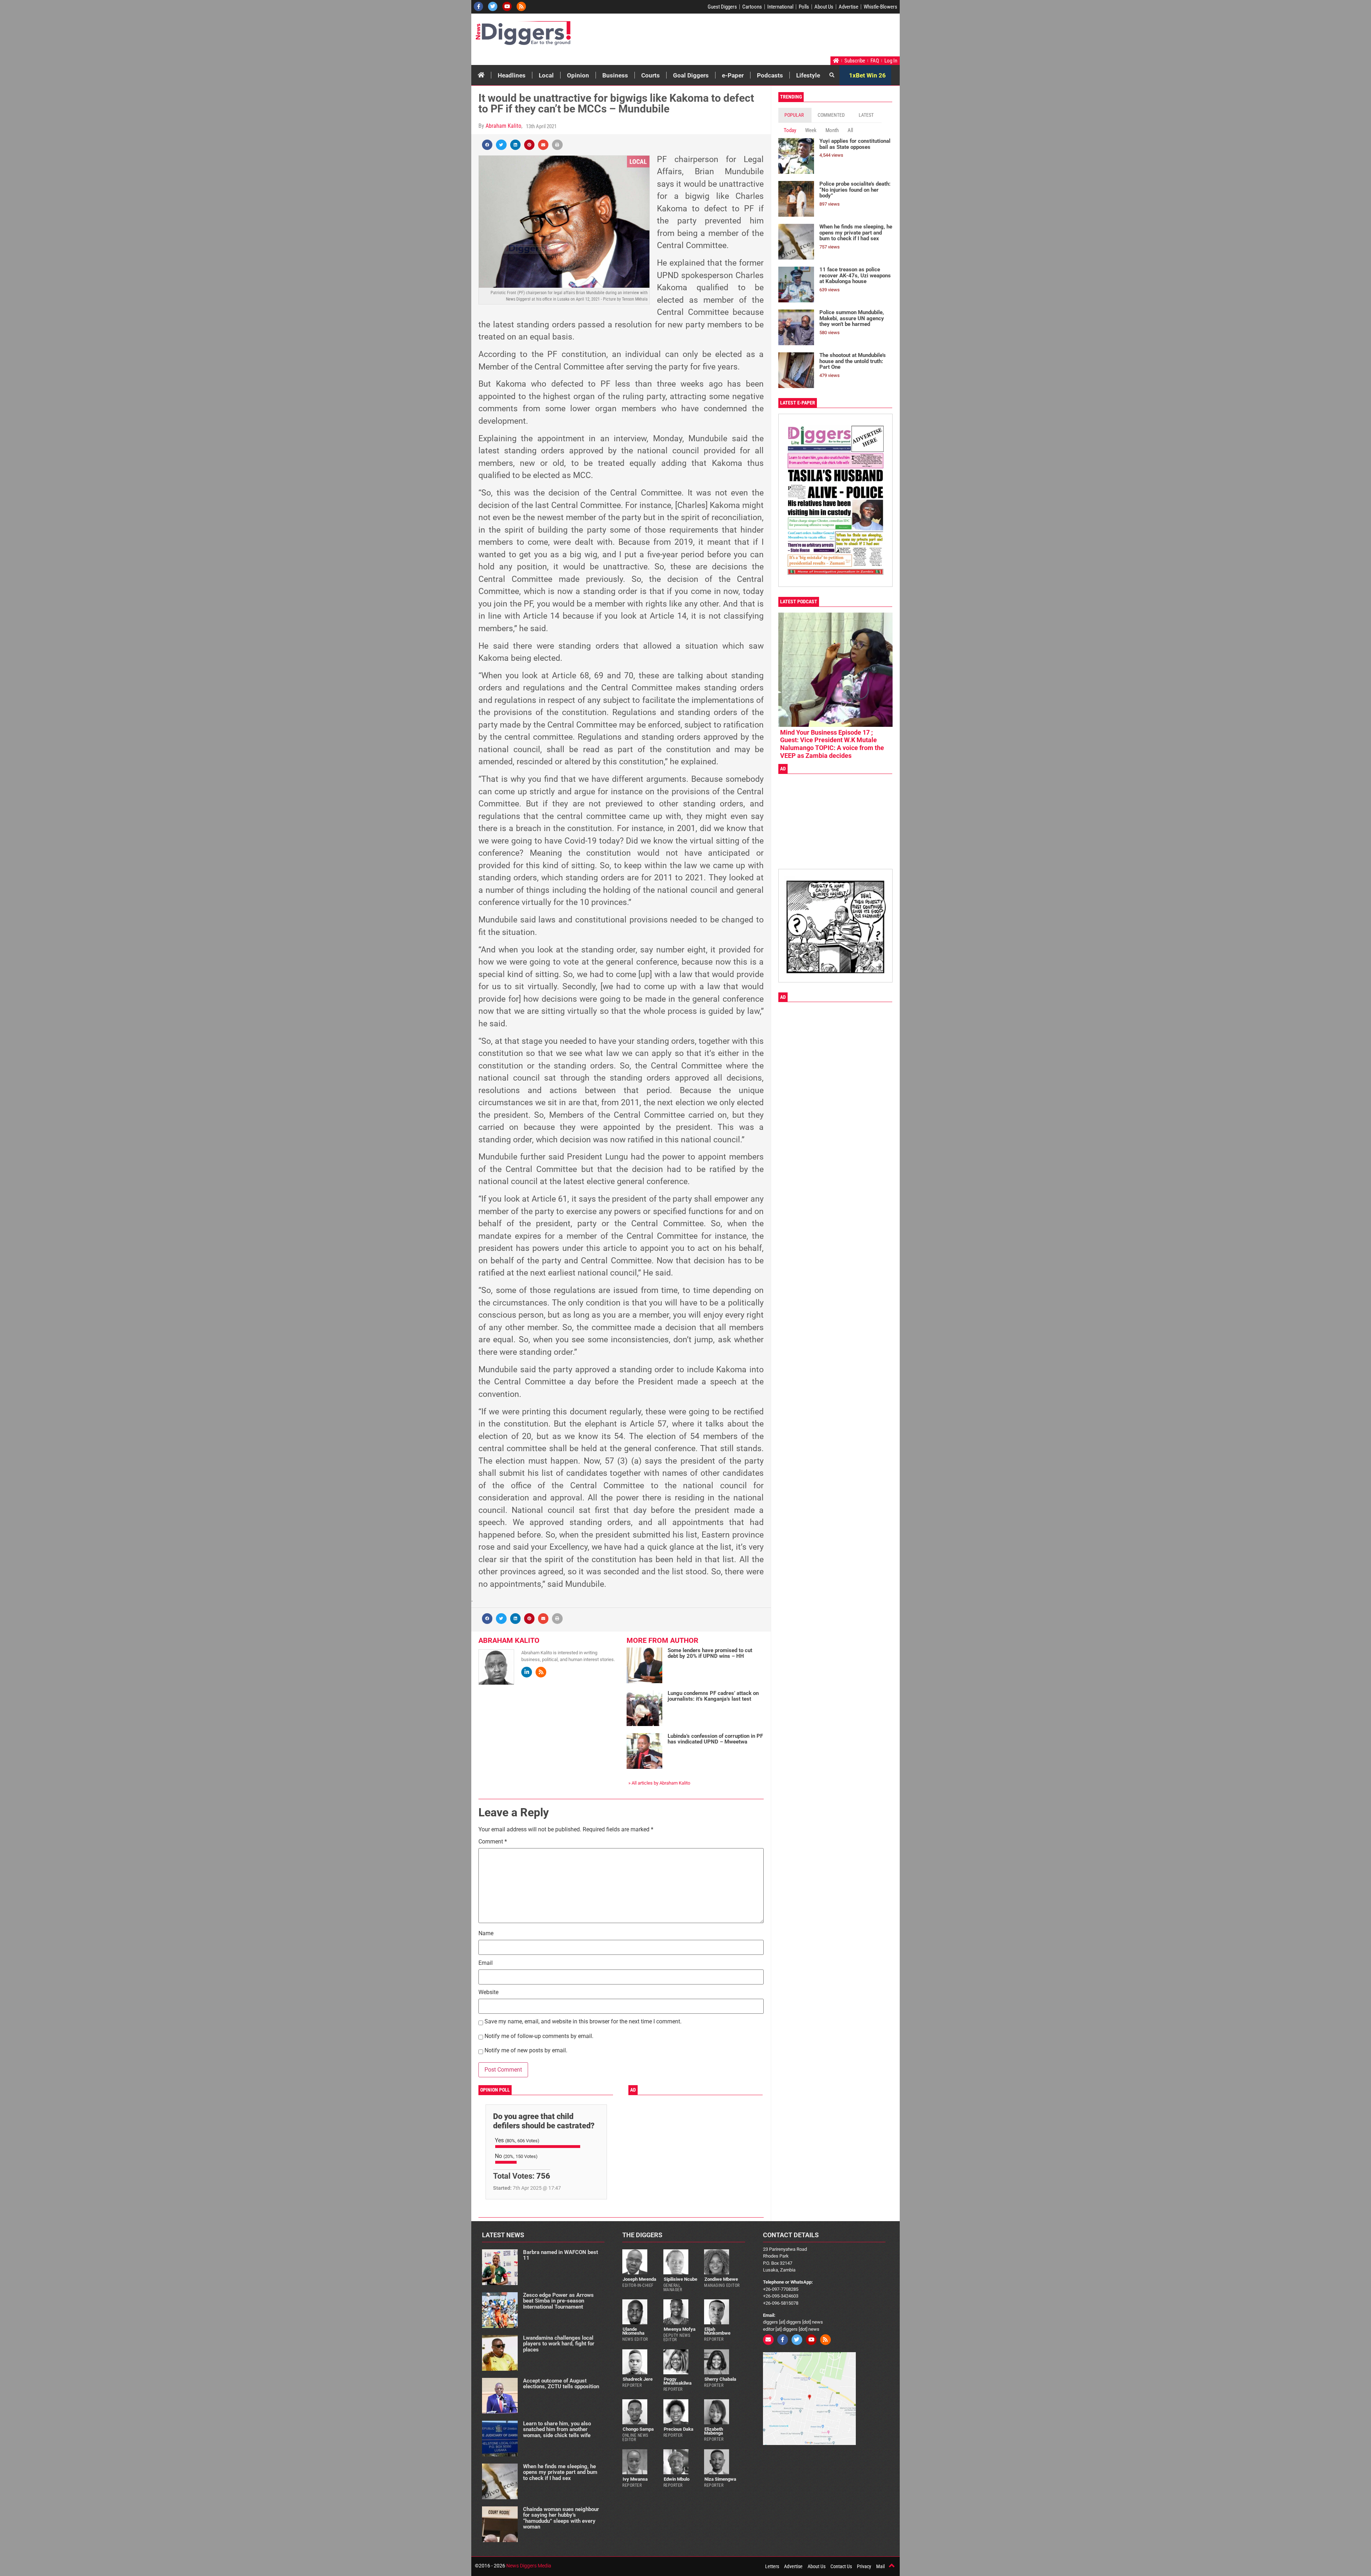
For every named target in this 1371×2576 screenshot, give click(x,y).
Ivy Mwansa (635, 2479)
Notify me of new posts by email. (526, 2051)
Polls (804, 7)
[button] (487, 145)
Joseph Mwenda (639, 2279)
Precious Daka (679, 2429)
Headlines (512, 75)
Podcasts (770, 75)
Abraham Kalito (503, 126)
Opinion (578, 75)
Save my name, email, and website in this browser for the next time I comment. (583, 2022)
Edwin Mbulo (677, 2479)
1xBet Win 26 (867, 75)
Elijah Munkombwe (717, 2331)
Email (486, 1963)
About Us (824, 7)
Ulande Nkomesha (633, 2331)
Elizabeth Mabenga (714, 2431)
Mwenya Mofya (680, 2329)
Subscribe (855, 61)
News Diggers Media (529, 2566)
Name (486, 1934)
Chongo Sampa (638, 2429)
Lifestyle (808, 75)
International (780, 7)
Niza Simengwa (720, 2479)
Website (488, 1993)
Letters (772, 2566)
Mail (880, 2566)
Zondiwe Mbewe (721, 2279)
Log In (891, 61)
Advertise (848, 7)
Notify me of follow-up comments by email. (539, 2036)
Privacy (864, 2566)
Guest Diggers (722, 7)
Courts (651, 75)
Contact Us (841, 2566)
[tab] (795, 115)
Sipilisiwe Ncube (681, 2279)
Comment (493, 1842)
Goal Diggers (691, 75)
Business (615, 75)
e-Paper (733, 75)
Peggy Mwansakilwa (677, 2381)
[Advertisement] (763, 37)
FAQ (875, 61)
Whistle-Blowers (880, 7)
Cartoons (752, 7)
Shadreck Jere (638, 2379)
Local (546, 75)
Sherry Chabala (720, 2379)
